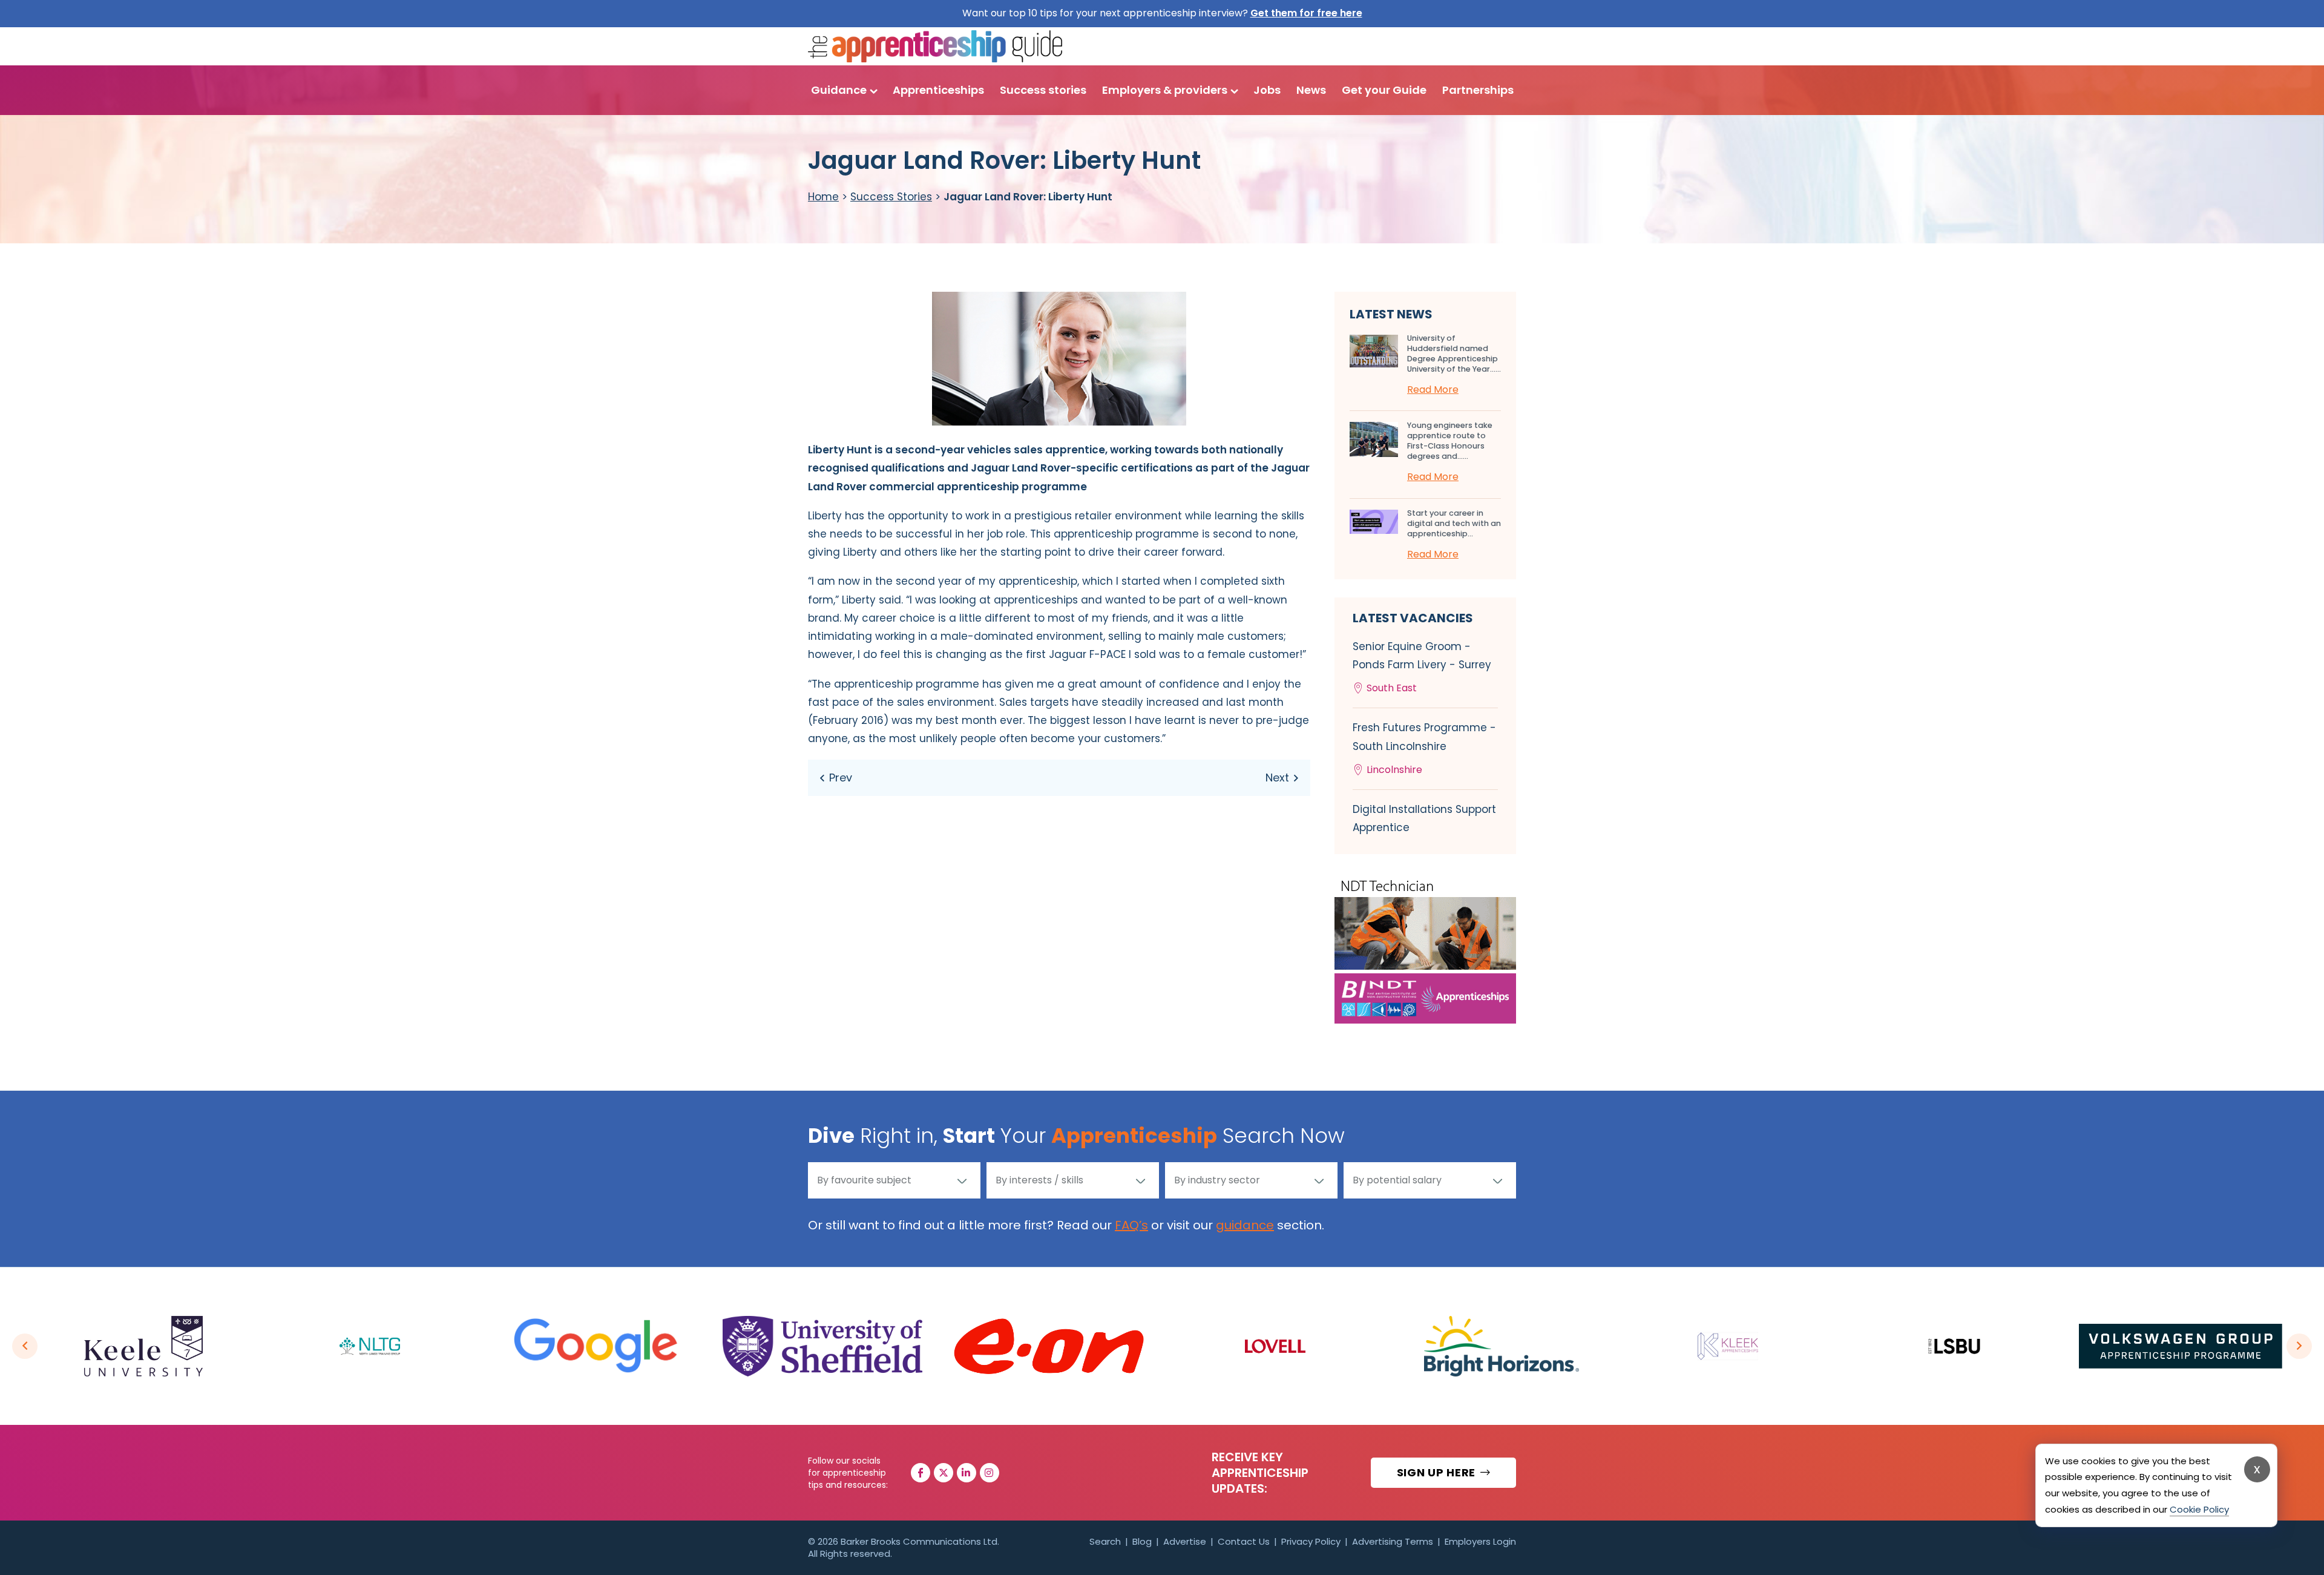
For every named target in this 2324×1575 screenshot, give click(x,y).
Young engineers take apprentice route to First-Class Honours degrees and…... (1450, 441)
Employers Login (1480, 1541)
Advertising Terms (1393, 1541)
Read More (1433, 390)
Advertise (1185, 1541)
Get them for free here (1306, 13)
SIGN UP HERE (1438, 1472)
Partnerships (1478, 90)
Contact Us (1244, 1541)
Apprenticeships (938, 90)
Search (1105, 1541)
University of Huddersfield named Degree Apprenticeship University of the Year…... (1454, 353)
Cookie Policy (2199, 1509)
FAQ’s (1131, 1225)
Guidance (839, 90)
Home (823, 197)
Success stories (1043, 90)
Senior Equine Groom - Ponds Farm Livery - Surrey (1422, 667)
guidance (1245, 1225)
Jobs (1267, 90)
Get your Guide (1384, 90)
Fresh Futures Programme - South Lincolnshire (1424, 748)
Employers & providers (1165, 90)
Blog (1142, 1541)
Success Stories (891, 197)
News (1311, 90)
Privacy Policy (1311, 1541)
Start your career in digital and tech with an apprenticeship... (1454, 523)
